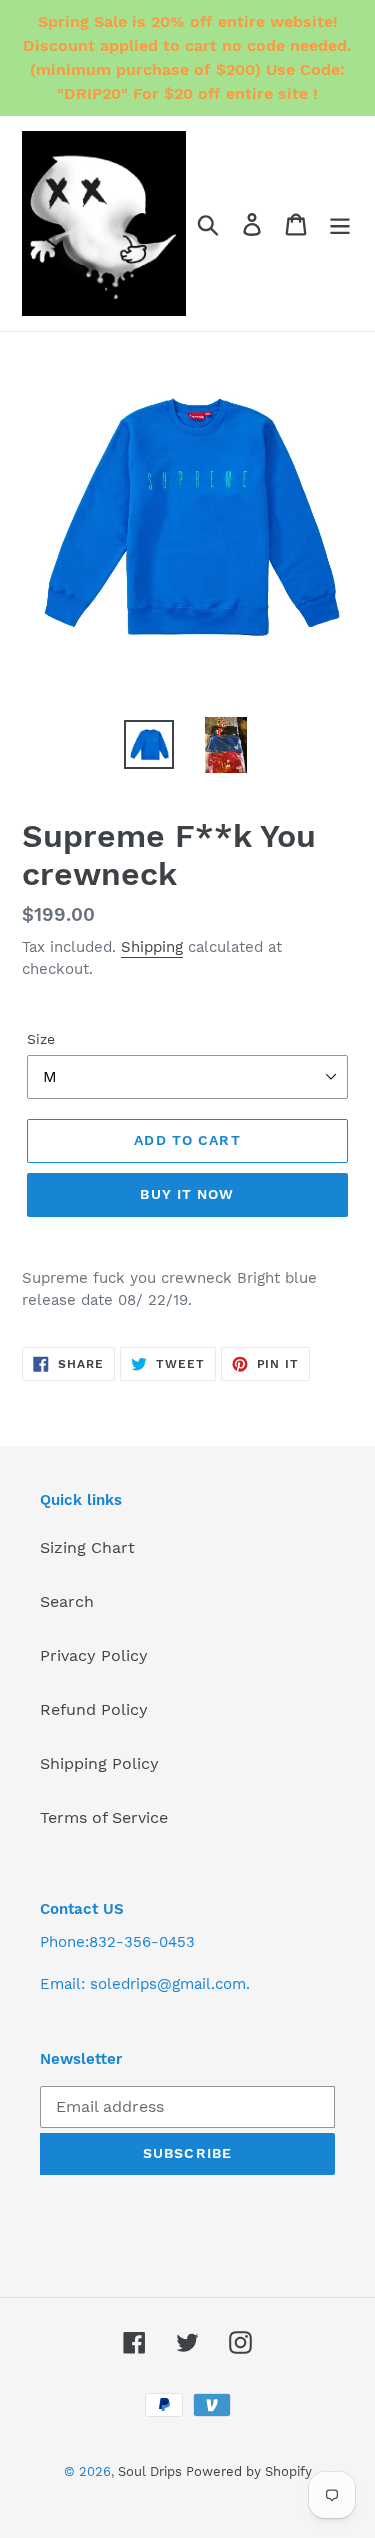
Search (67, 1601)
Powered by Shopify (249, 2471)
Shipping (152, 947)
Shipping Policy (99, 1763)
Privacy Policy (94, 1655)
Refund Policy (94, 1709)
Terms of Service (104, 1817)
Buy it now (187, 1194)
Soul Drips (152, 2471)
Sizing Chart (87, 1547)
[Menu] (340, 223)
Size (41, 1039)
